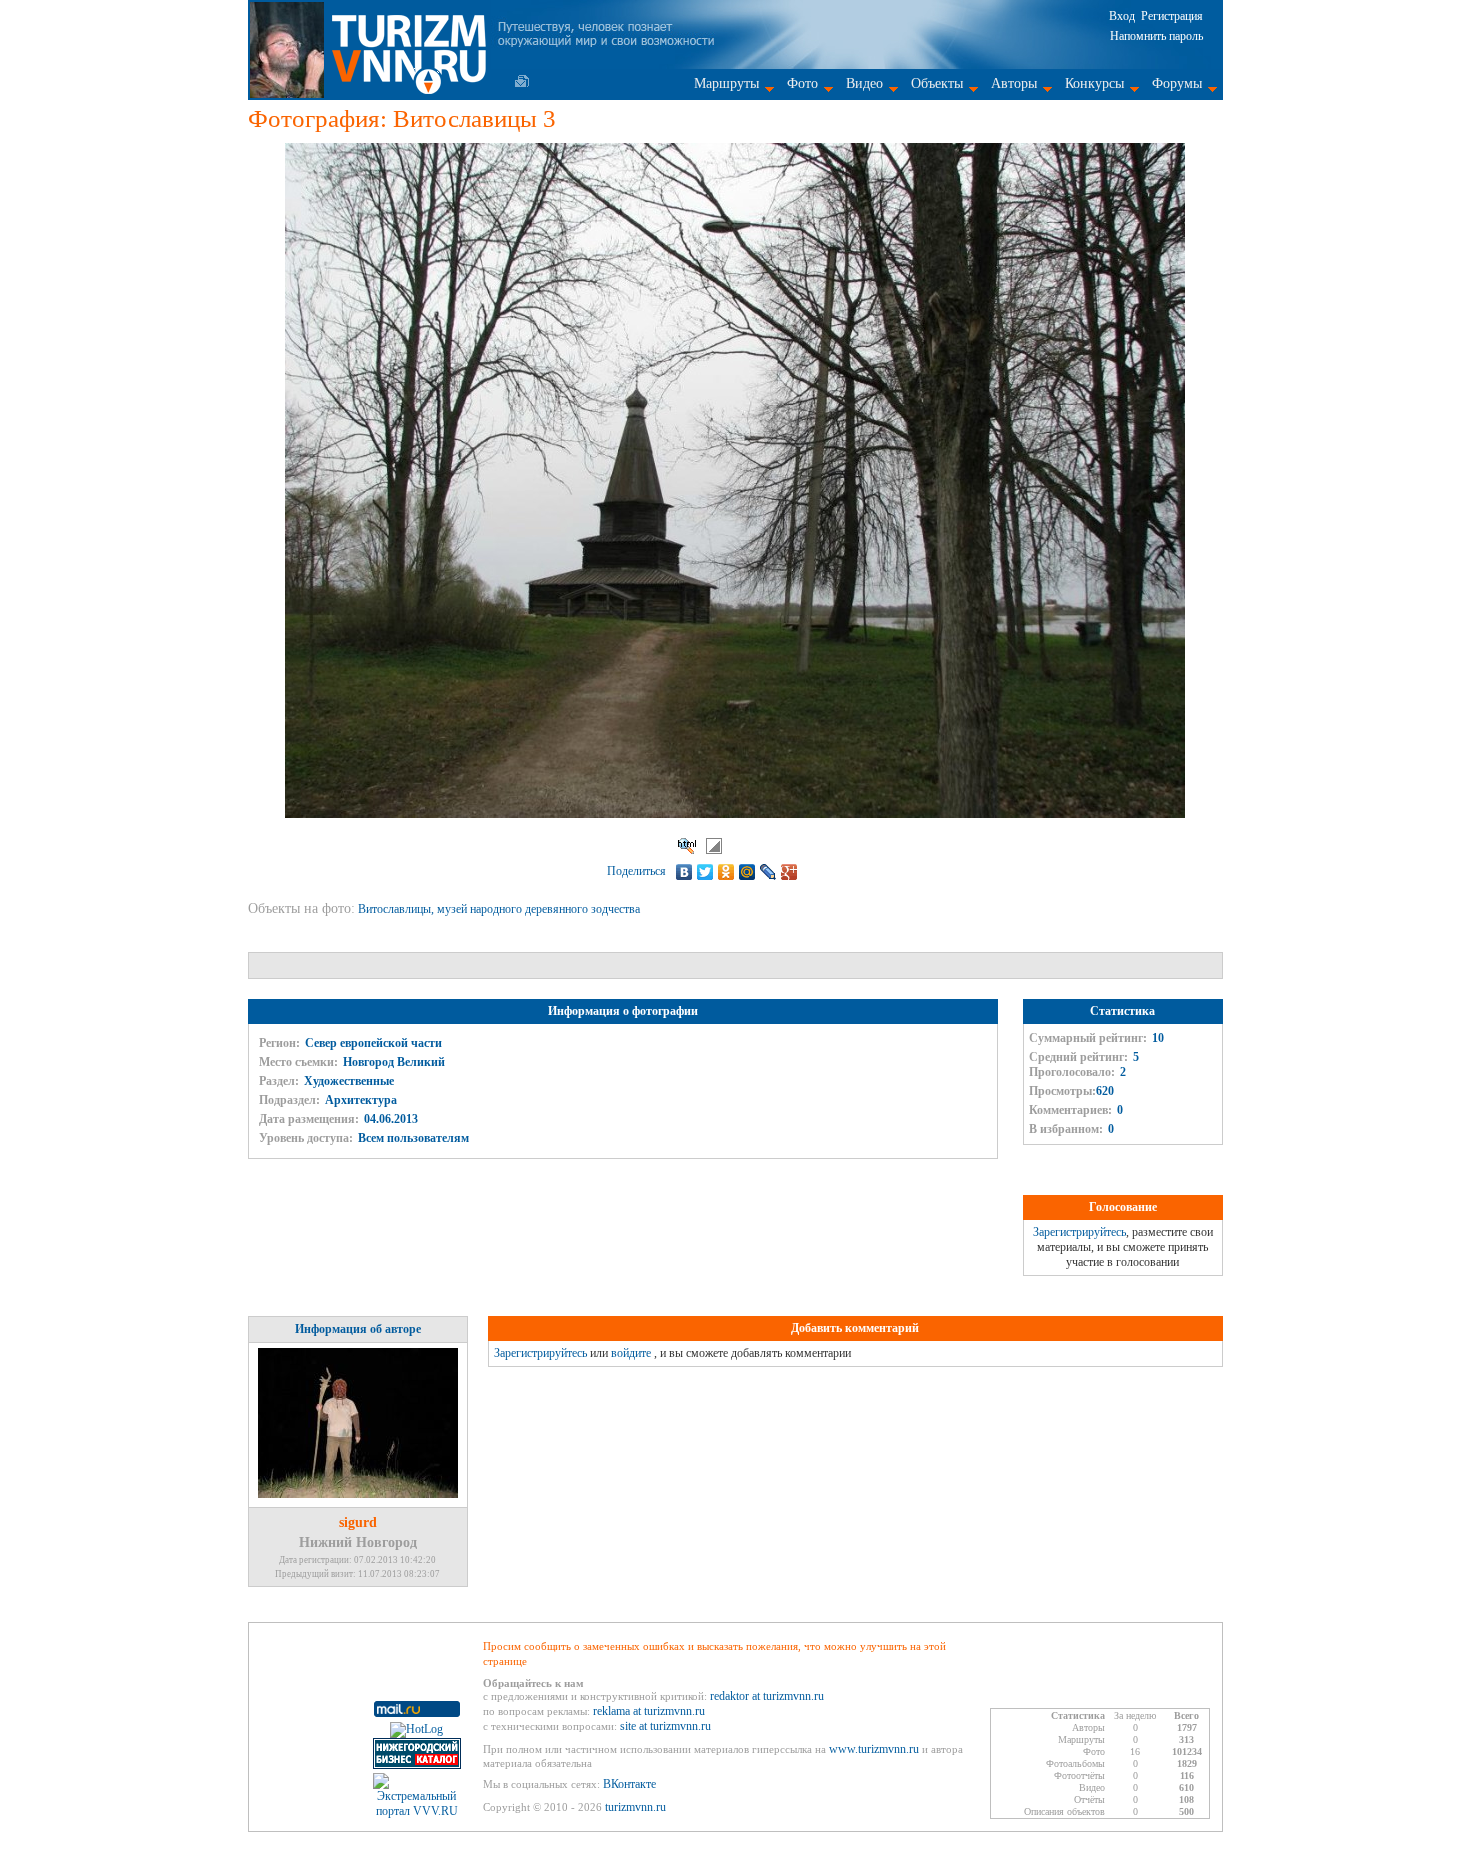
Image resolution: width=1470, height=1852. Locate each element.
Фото (802, 83)
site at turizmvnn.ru (665, 1726)
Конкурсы (1094, 83)
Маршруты (726, 83)
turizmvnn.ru (635, 1807)
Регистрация (1172, 16)
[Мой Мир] (747, 872)
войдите (631, 1353)
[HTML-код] (687, 846)
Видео (864, 83)
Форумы (1177, 83)
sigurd (358, 1522)
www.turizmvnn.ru (874, 1749)
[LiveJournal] (768, 872)
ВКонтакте (629, 1784)
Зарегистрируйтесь (1079, 1232)
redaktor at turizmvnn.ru (767, 1696)
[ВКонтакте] (684, 872)
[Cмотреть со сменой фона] (714, 846)
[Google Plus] (789, 872)
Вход (1122, 16)
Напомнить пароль (1156, 36)
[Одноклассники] (726, 872)
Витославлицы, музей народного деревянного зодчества (500, 909)
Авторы (1014, 83)
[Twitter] (705, 872)
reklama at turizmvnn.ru (649, 1711)
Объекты (937, 83)
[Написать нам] (522, 81)
